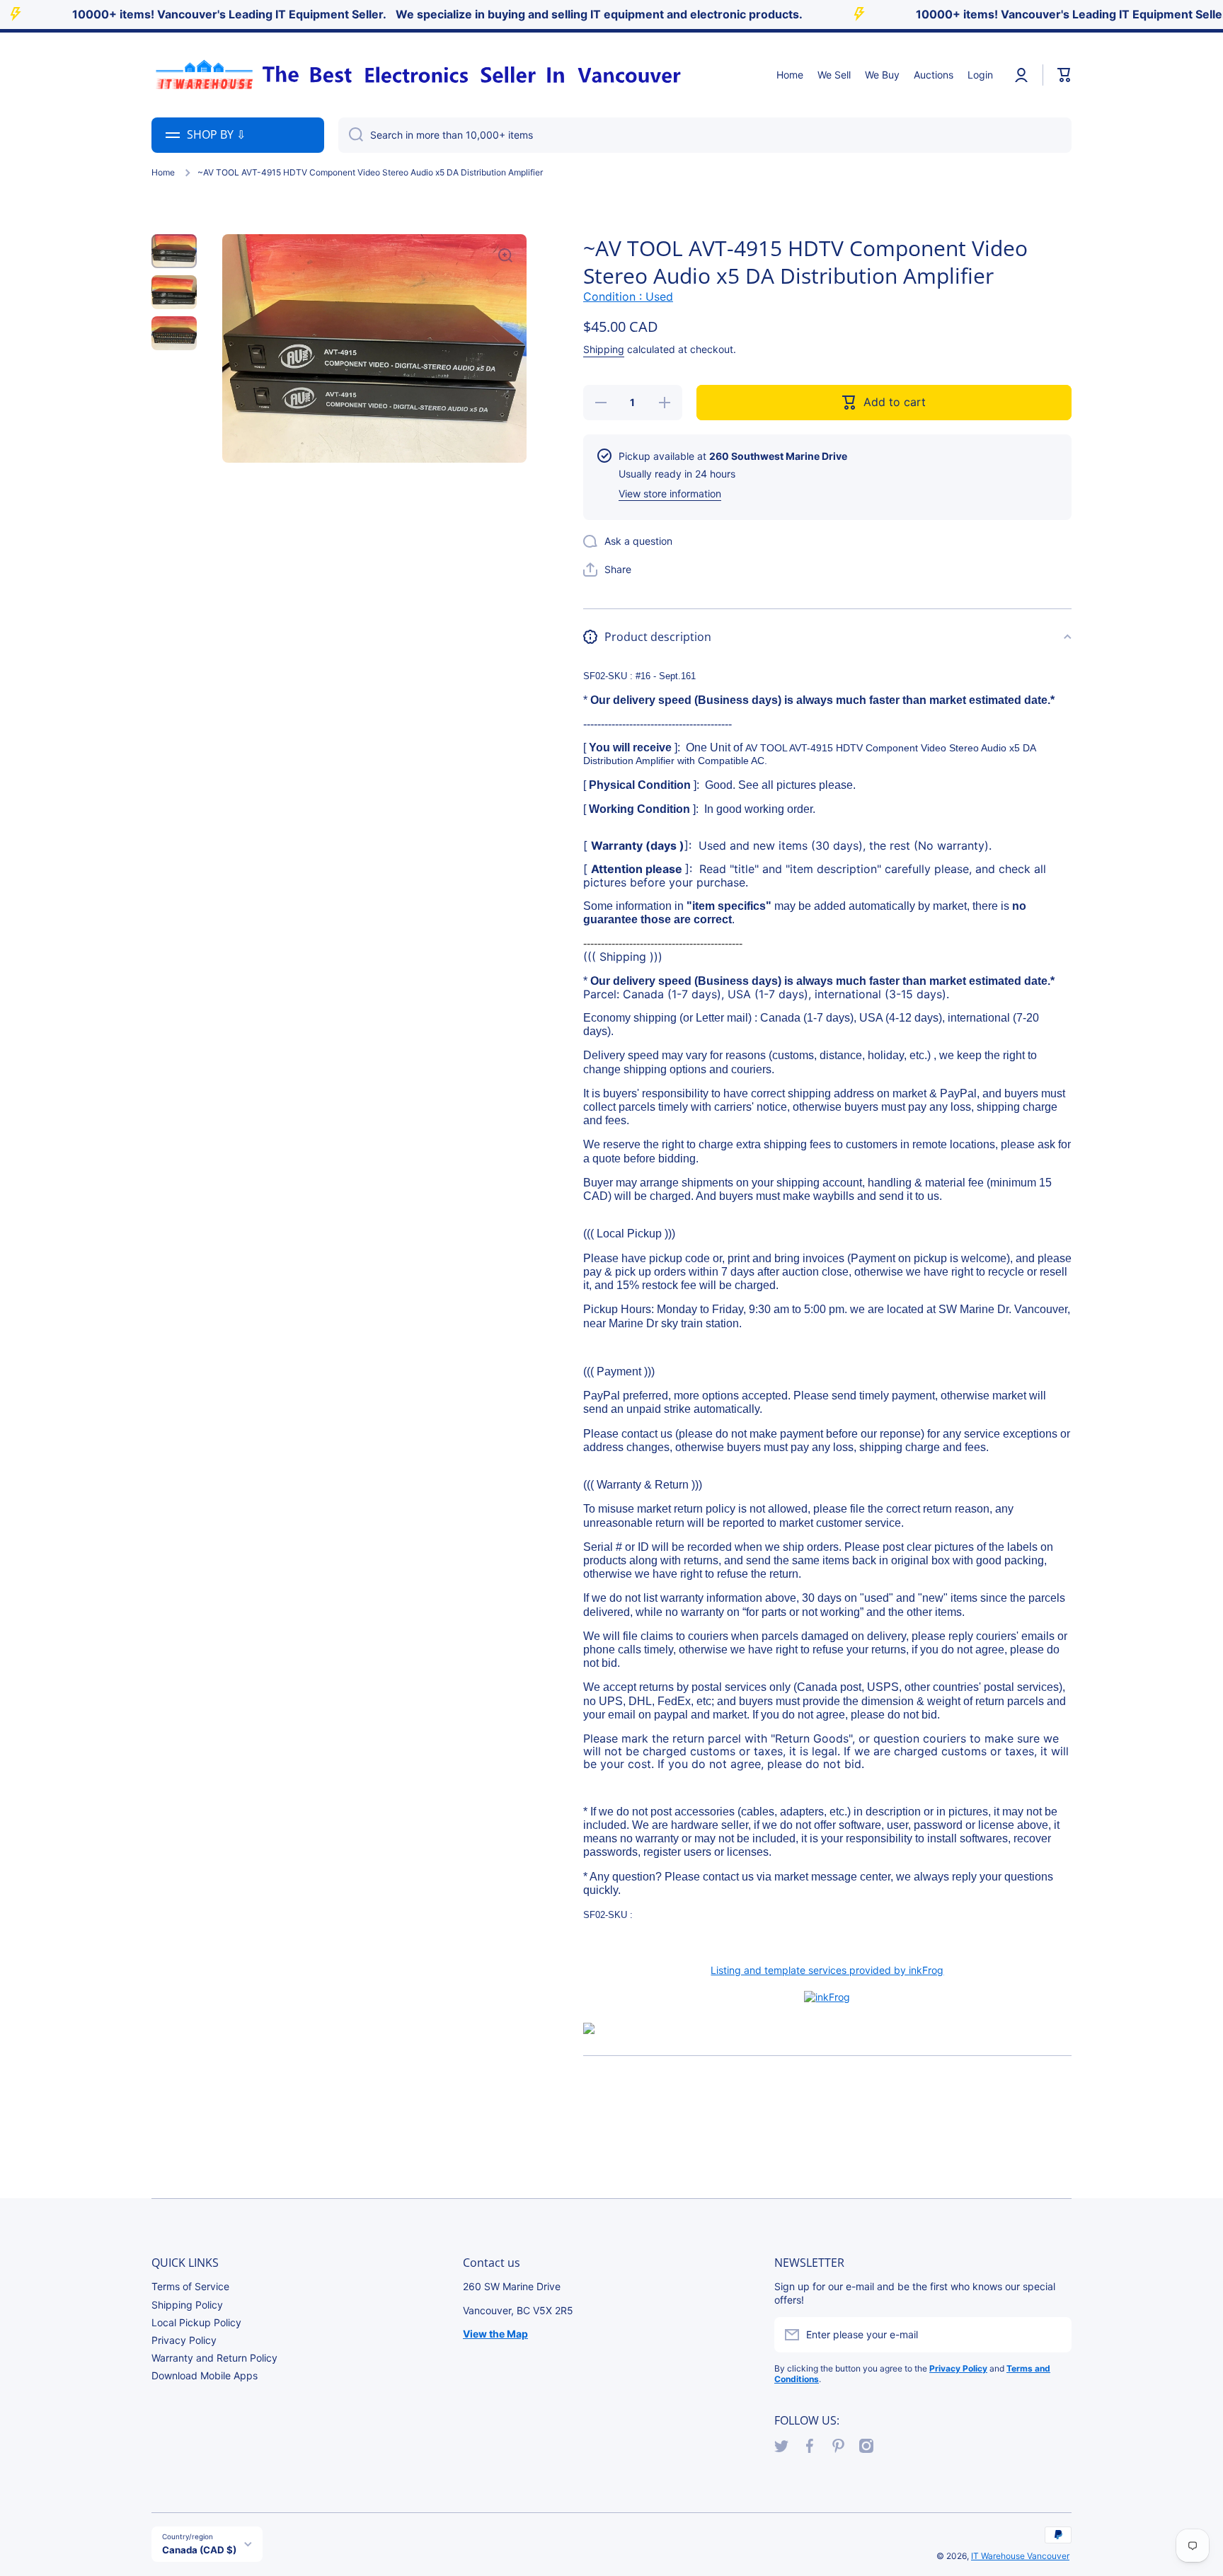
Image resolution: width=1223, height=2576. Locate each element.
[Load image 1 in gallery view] (174, 251)
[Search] (351, 135)
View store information (670, 493)
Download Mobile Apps (205, 2375)
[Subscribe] (1054, 2335)
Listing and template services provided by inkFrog (827, 1970)
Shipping (604, 350)
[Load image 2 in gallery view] (174, 292)
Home (163, 172)
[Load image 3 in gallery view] (174, 333)
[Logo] (417, 75)
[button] (1064, 75)
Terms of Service (190, 2286)
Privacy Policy (184, 2340)
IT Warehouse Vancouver (1020, 2556)
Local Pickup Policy (196, 2322)
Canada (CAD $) (199, 2550)
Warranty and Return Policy (214, 2358)
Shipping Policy (187, 2305)
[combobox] (705, 135)
